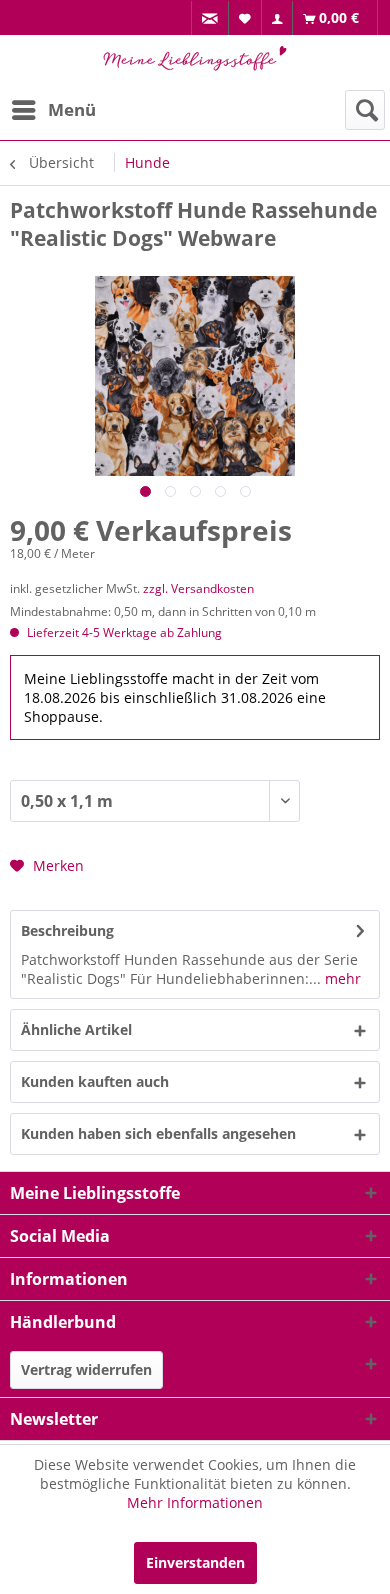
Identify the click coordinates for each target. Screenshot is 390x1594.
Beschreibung (67, 930)
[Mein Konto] (277, 18)
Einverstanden (195, 1562)
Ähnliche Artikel (76, 1029)
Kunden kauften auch (95, 1081)
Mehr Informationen (195, 1502)
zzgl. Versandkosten (198, 588)
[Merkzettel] (245, 17)
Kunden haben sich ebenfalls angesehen (158, 1133)
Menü (72, 109)
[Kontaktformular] (210, 18)
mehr (341, 978)
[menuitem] (210, 18)
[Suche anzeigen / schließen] (365, 110)
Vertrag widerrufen (86, 1369)
